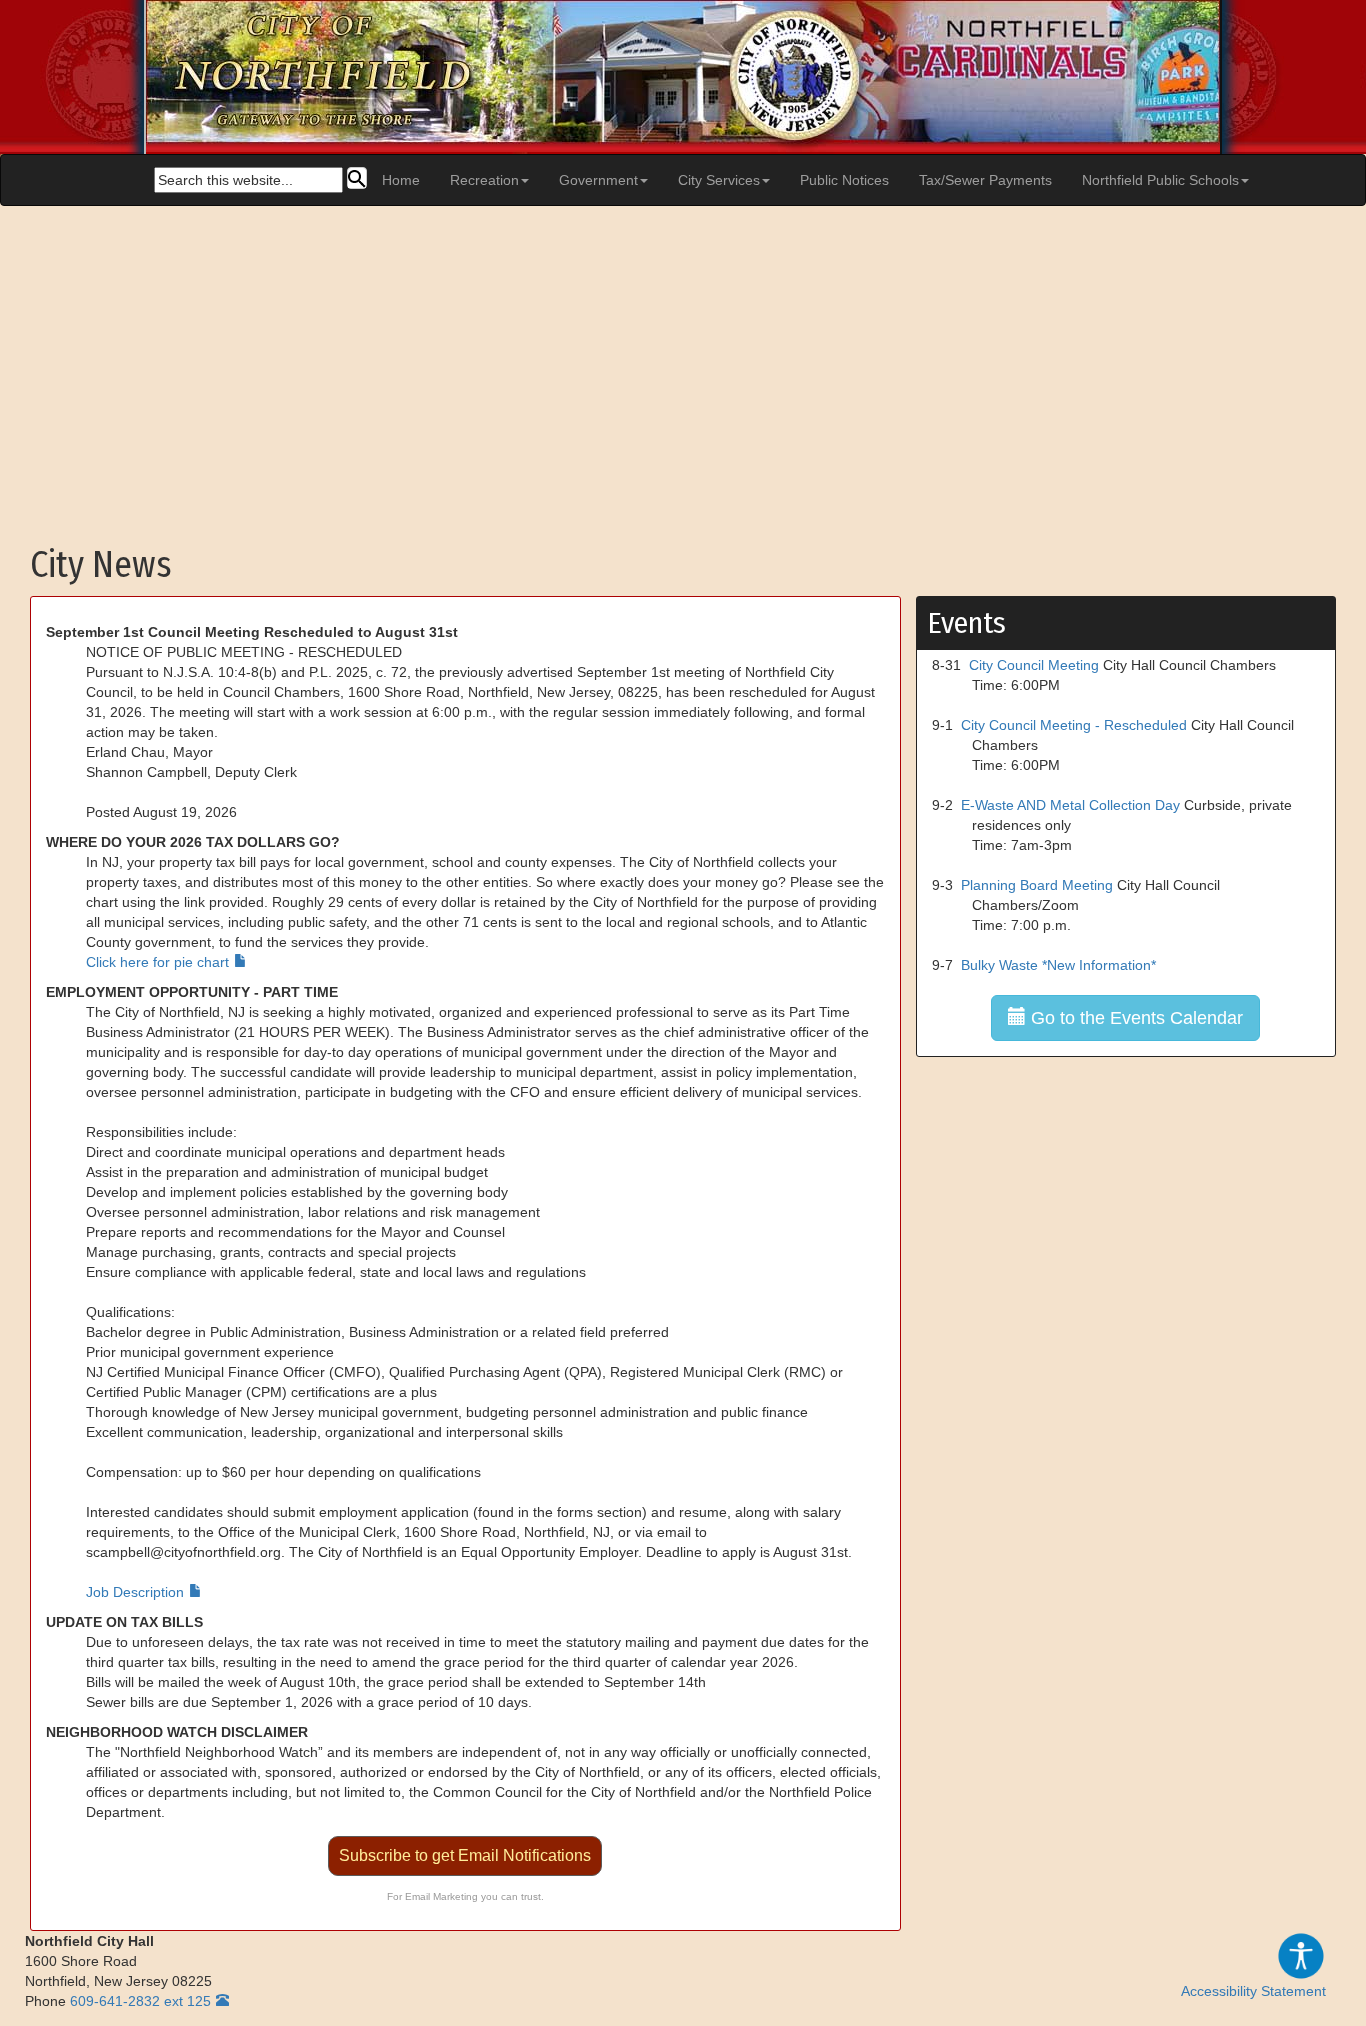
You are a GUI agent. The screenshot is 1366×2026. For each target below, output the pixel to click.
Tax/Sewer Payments (985, 180)
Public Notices (844, 180)
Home (401, 180)
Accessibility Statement (1253, 1991)
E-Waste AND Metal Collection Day (1070, 805)
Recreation (484, 180)
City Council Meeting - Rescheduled (1074, 725)
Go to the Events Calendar (1134, 1018)
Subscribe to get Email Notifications (465, 1855)
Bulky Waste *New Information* (1058, 965)
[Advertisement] (683, 366)
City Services (719, 180)
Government (598, 180)
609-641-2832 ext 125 (140, 2001)
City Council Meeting (1034, 665)
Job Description (135, 1592)
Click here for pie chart (157, 962)
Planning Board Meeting (1037, 885)
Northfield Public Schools (1160, 180)
